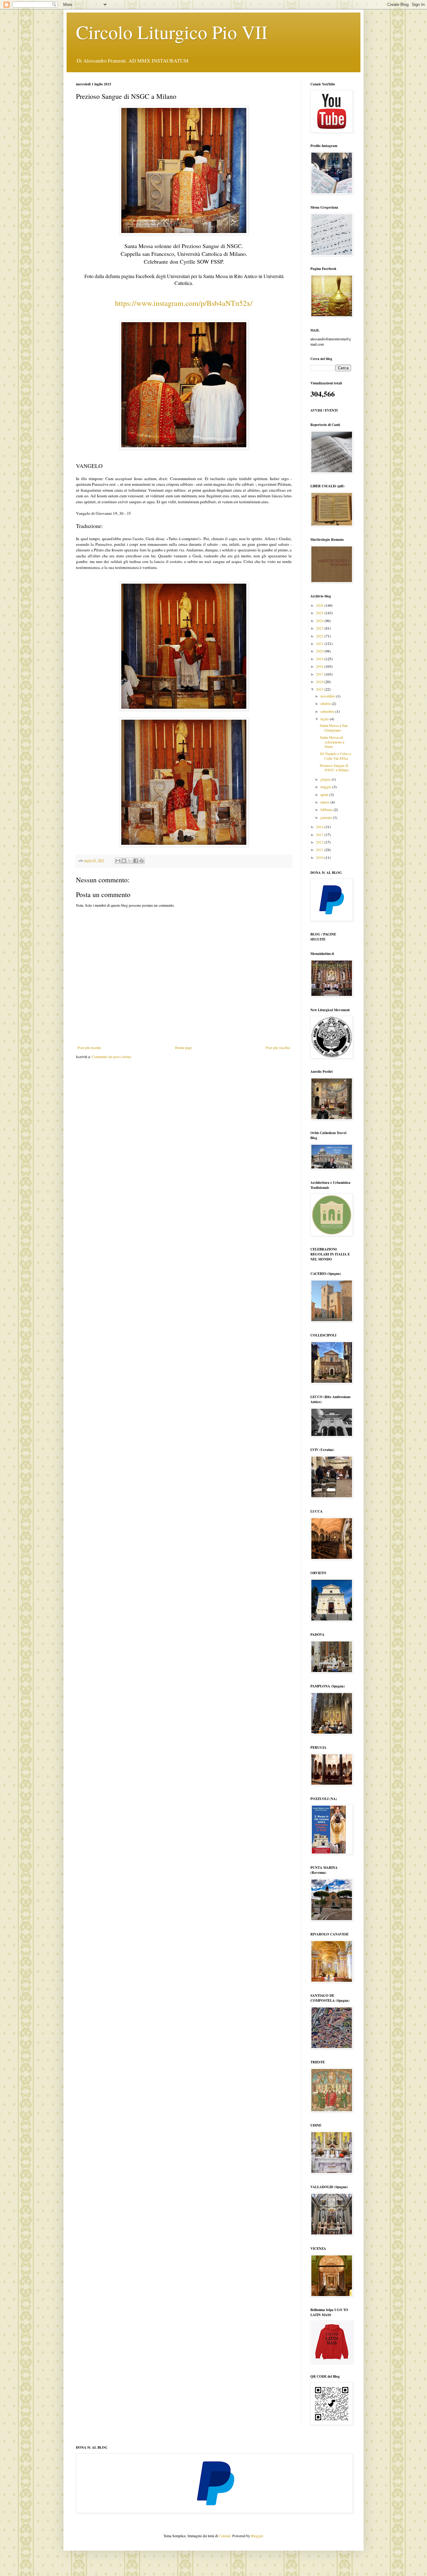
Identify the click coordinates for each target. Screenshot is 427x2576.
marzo (325, 802)
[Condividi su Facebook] (136, 861)
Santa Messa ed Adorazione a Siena (332, 742)
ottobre (326, 703)
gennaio (327, 817)
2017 (320, 674)
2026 (320, 605)
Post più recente (89, 1047)
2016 (320, 682)
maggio (326, 787)
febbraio (327, 809)
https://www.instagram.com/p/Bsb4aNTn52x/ (184, 303)
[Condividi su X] (130, 861)
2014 (320, 827)
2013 (320, 834)
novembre (328, 696)
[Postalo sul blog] (124, 861)
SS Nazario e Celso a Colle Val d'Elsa (335, 756)
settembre (328, 711)
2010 (320, 857)
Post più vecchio (278, 1047)
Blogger (257, 2536)
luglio (325, 719)
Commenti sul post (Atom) (111, 1057)
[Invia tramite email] (118, 861)
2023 (320, 628)
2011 (320, 849)
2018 (320, 666)
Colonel (225, 2536)
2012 (320, 842)
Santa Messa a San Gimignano (334, 728)
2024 (320, 621)
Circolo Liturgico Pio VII (172, 32)
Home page (183, 1047)
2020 (320, 651)
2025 (320, 613)
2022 (320, 636)
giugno (326, 779)
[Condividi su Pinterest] (142, 861)
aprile (325, 794)
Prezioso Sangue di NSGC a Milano (334, 768)
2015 (320, 689)
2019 (320, 659)
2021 (320, 643)
